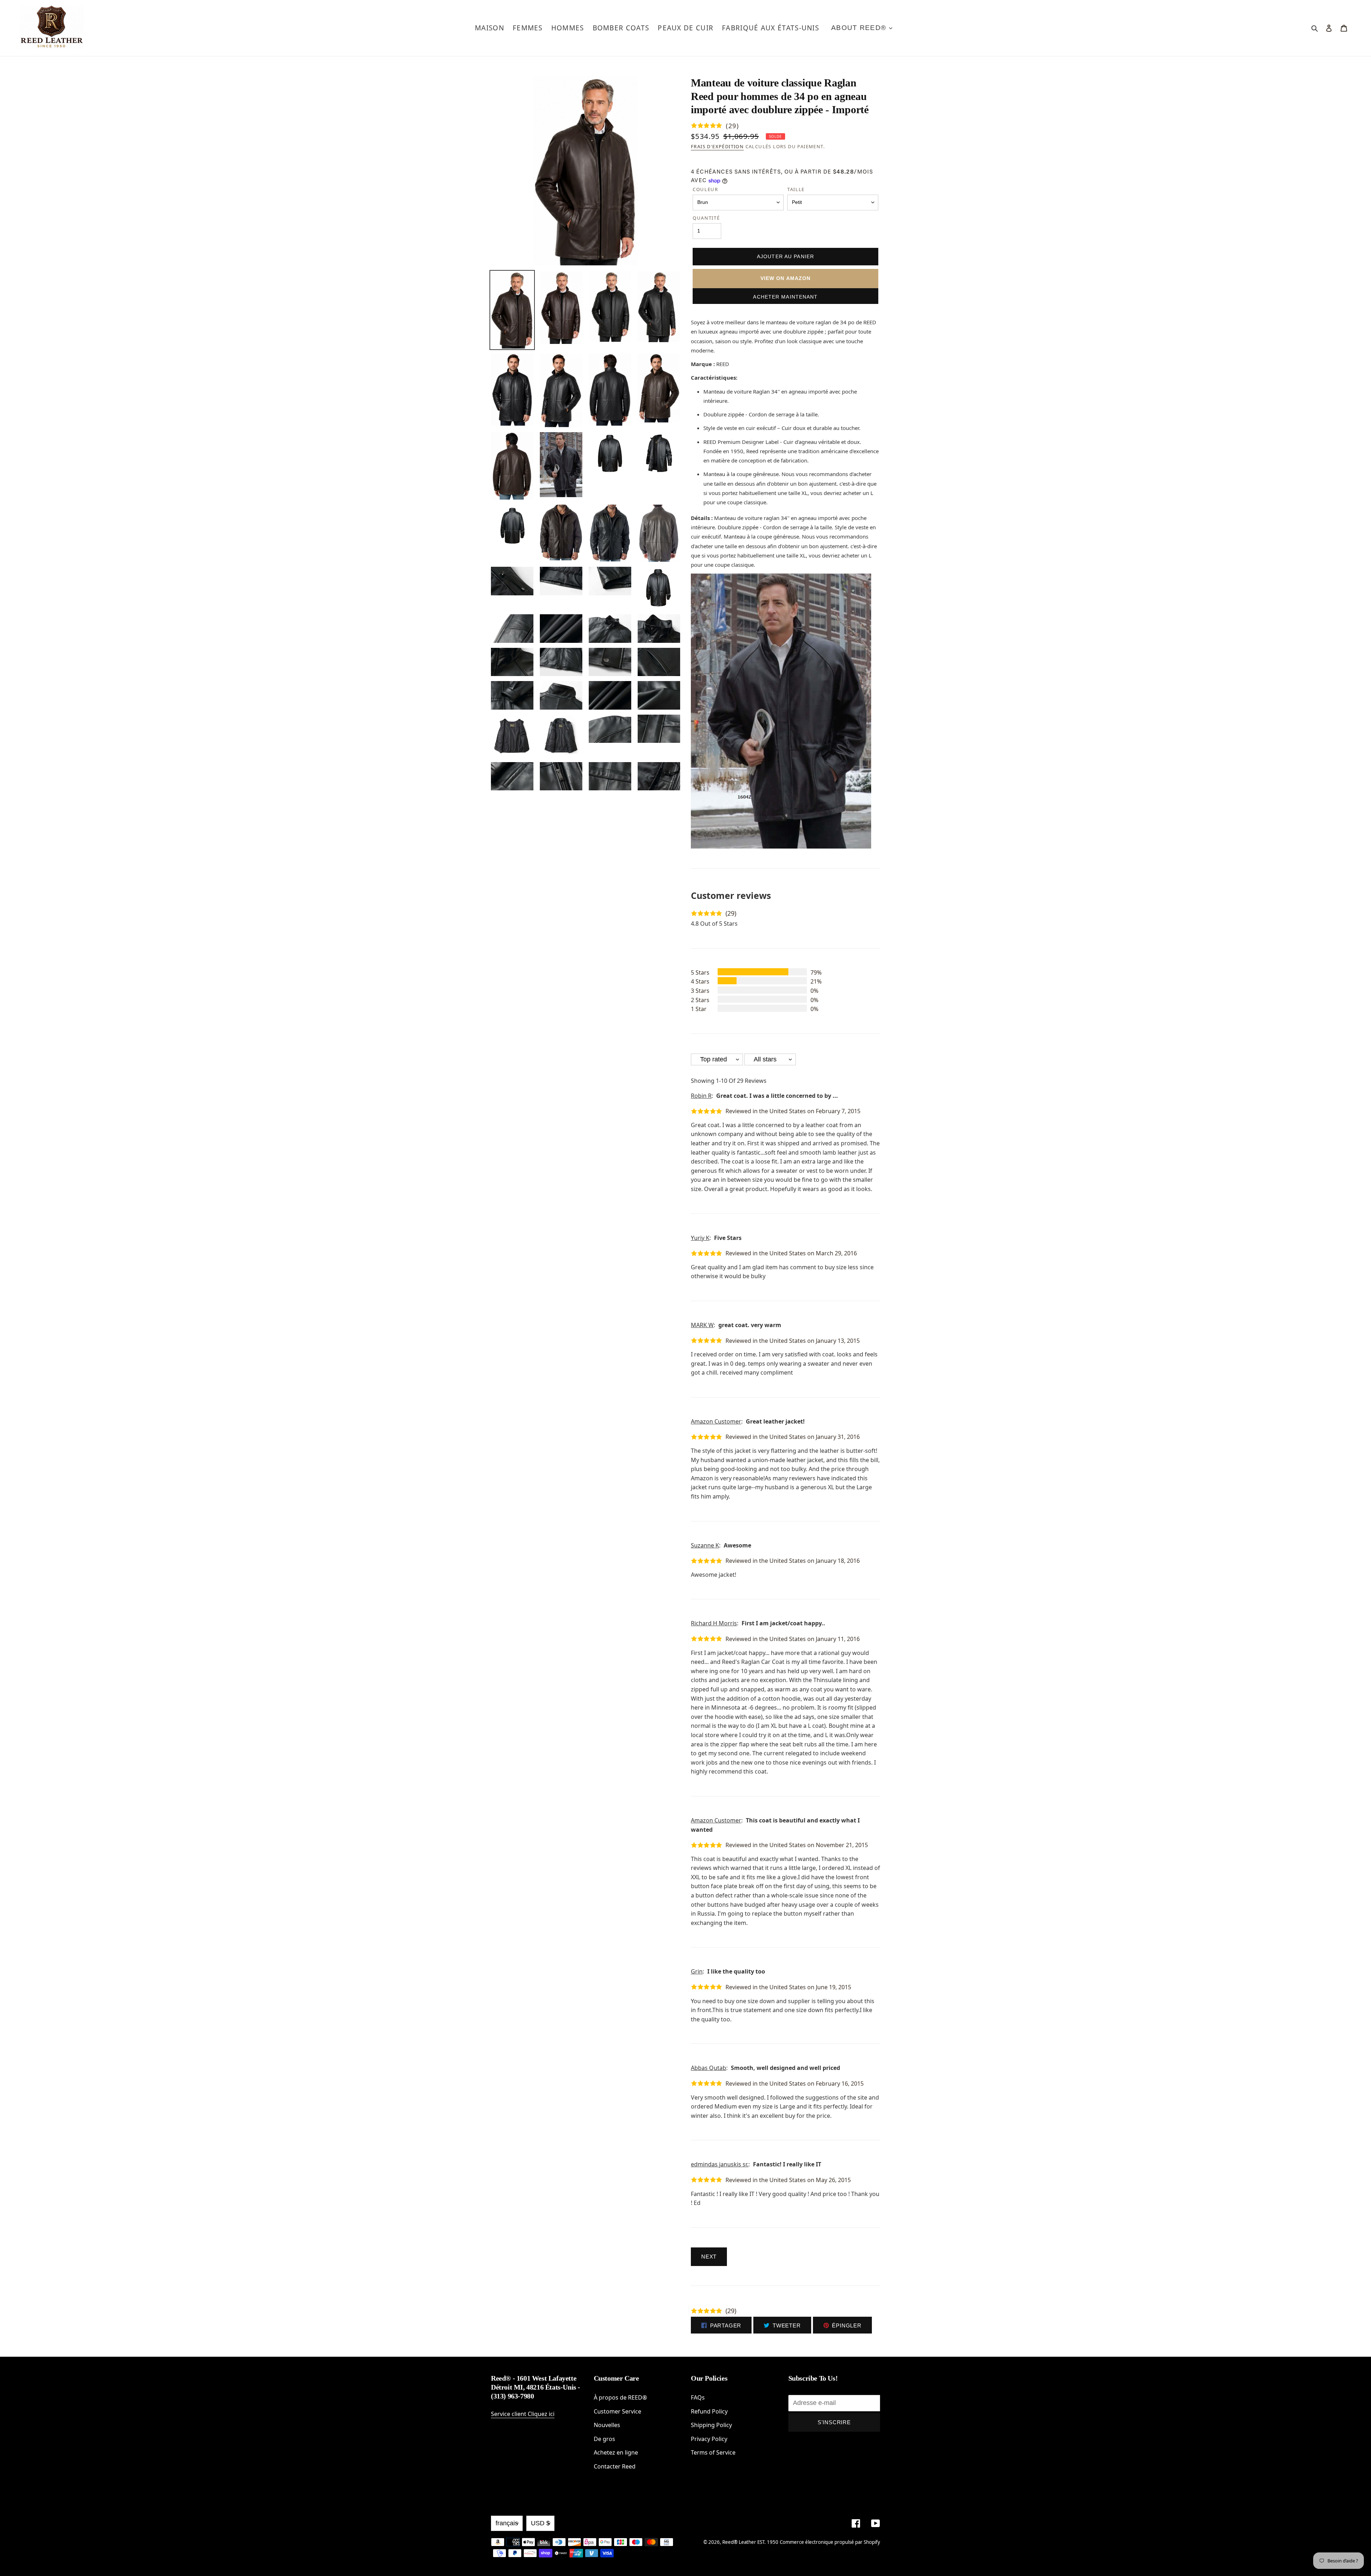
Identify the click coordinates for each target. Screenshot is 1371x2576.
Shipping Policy (711, 2425)
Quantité (706, 218)
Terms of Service (713, 2452)
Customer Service (617, 2411)
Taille (796, 189)
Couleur (705, 189)
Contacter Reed (615, 2466)
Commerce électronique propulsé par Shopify (830, 2542)
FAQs (698, 2397)
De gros (604, 2439)
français (507, 2523)
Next (709, 2257)
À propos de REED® (620, 2397)
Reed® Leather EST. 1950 (750, 2542)
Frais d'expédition (717, 146)
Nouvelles (607, 2425)
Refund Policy (709, 2411)
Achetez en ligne (616, 2452)
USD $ (540, 2523)
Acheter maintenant (785, 297)
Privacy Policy (709, 2439)
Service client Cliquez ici (523, 2414)
